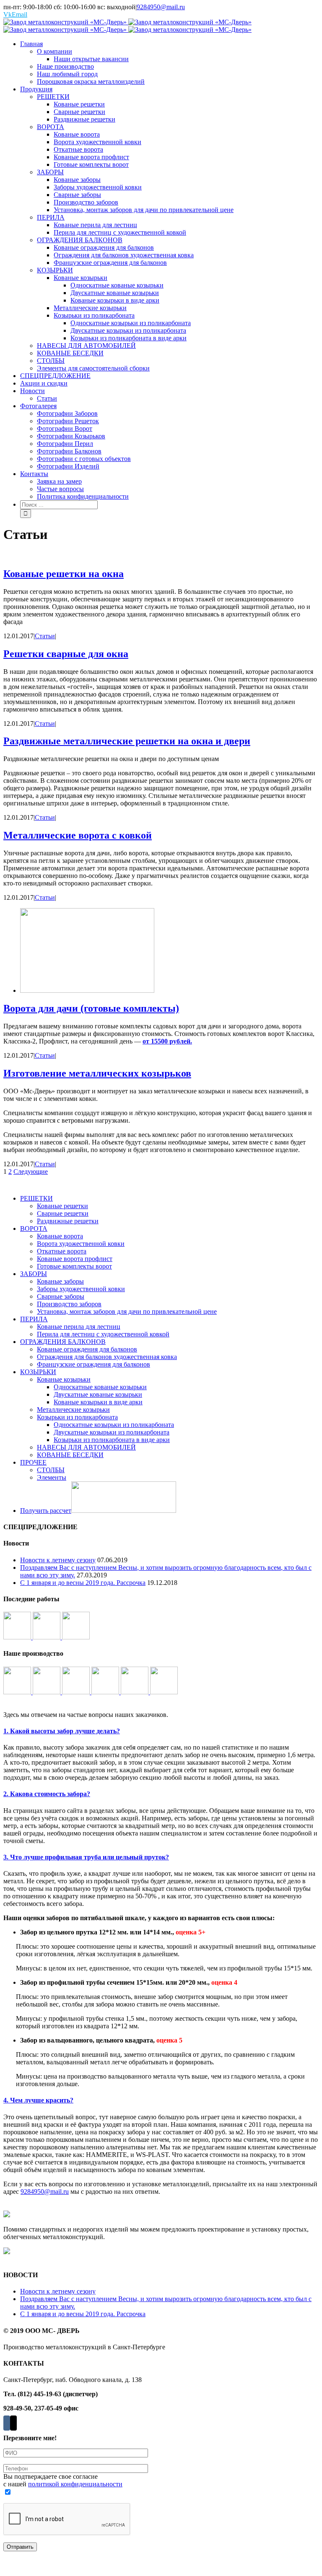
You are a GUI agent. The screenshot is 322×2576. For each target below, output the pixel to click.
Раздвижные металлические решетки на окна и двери (127, 741)
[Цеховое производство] (106, 1692)
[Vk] (7, 2423)
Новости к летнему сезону (58, 1560)
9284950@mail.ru (161, 7)
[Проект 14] (18, 1637)
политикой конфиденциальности (75, 2484)
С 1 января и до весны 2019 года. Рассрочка (83, 1583)
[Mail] (13, 2423)
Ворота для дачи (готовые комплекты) (91, 1008)
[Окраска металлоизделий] (47, 1692)
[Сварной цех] (77, 1692)
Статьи (45, 636)
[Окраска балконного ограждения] (164, 1692)
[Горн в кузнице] (18, 1692)
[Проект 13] (47, 1637)
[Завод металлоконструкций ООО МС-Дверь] (127, 26)
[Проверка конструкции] (135, 1692)
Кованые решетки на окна (64, 574)
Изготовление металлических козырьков (97, 1073)
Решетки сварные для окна (66, 654)
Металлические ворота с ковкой (78, 835)
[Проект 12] (76, 1637)
